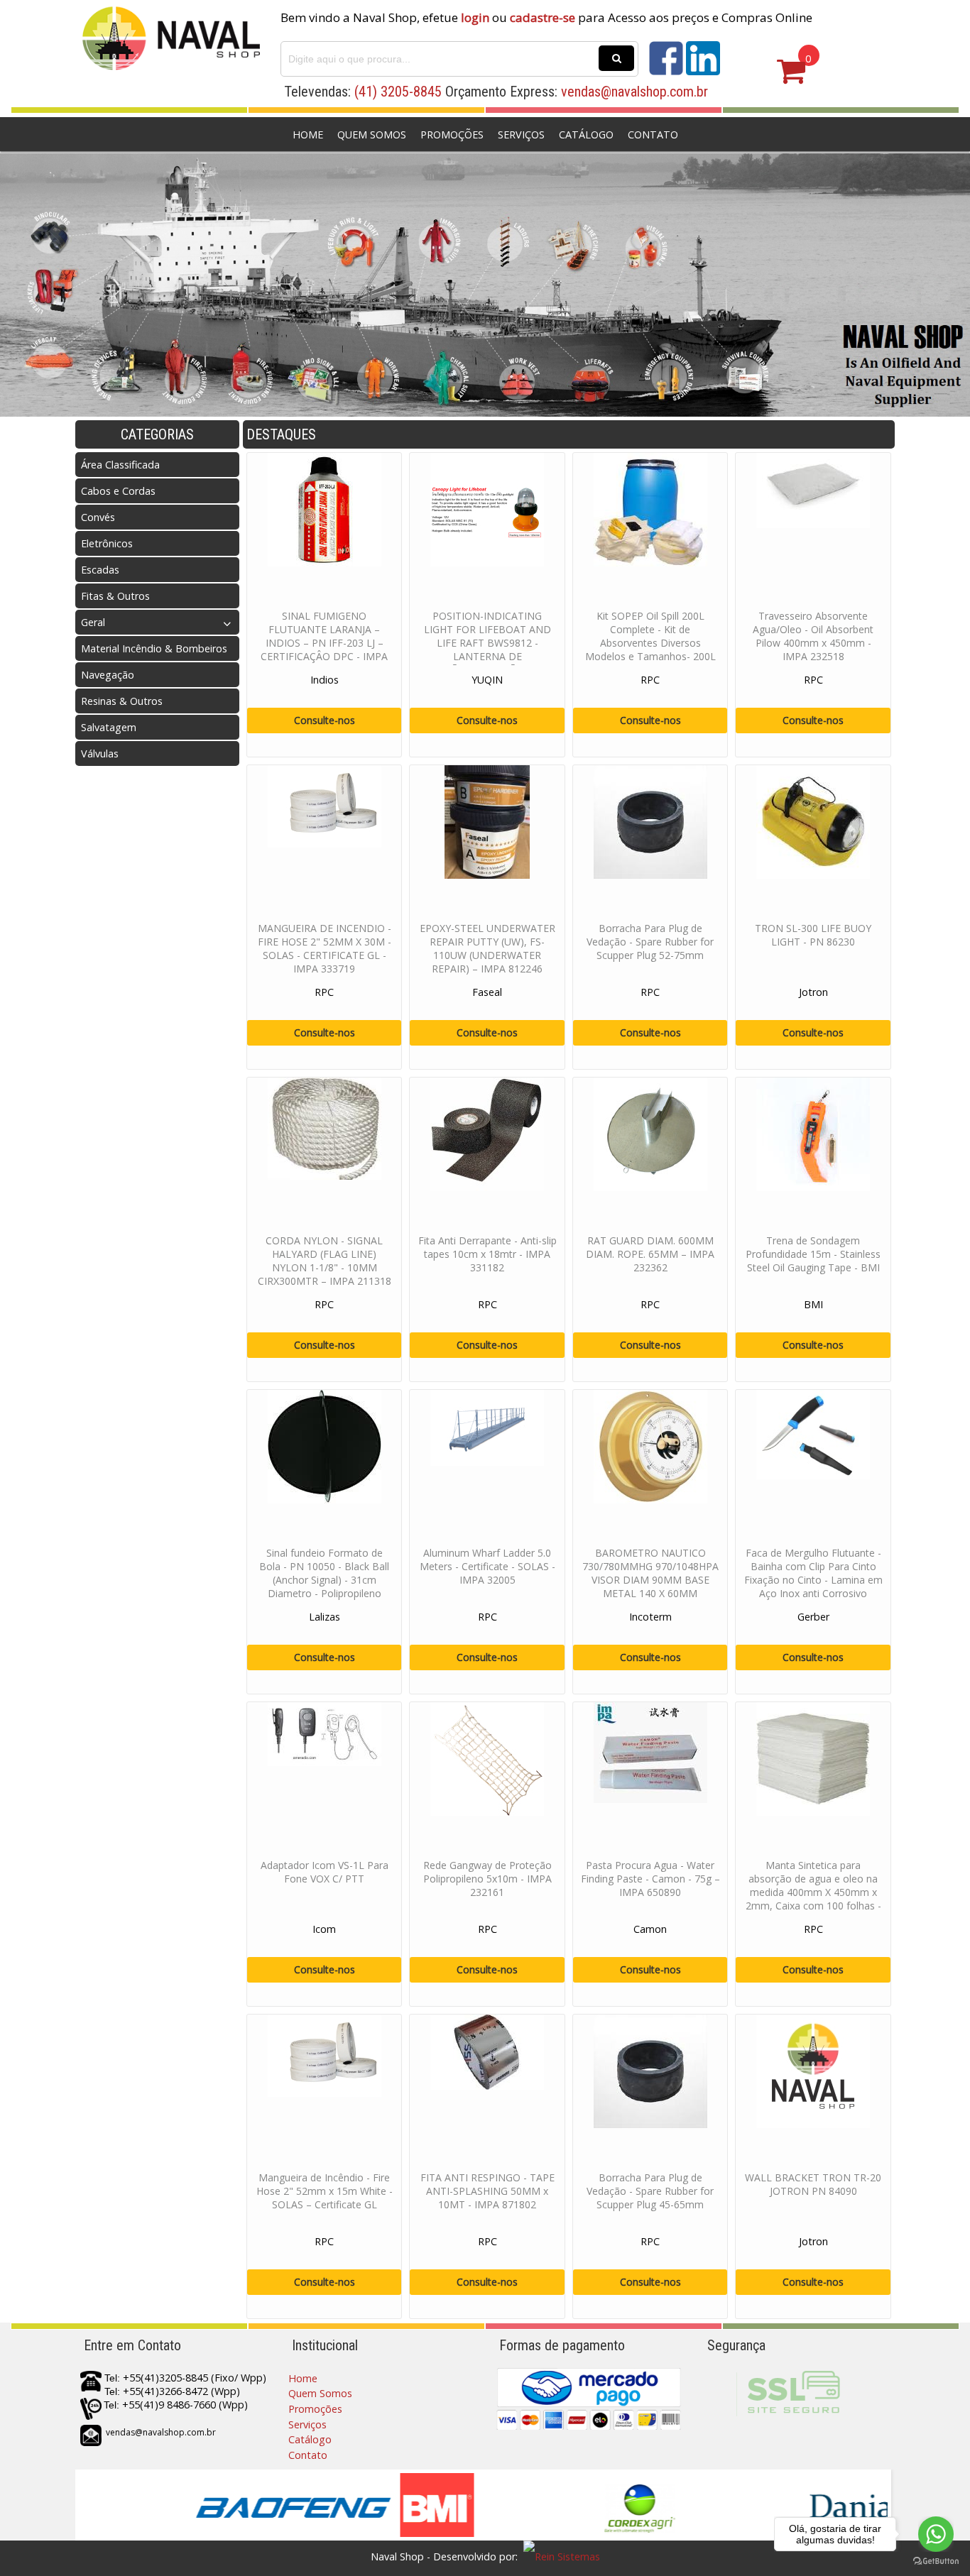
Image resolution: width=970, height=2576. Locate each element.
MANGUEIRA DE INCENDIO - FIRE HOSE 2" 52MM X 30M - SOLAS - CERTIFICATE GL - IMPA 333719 (325, 948)
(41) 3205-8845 (398, 92)
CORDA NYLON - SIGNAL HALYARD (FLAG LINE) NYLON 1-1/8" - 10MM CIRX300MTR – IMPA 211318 (325, 1261)
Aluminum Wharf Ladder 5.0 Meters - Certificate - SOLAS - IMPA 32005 (487, 1566)
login (475, 17)
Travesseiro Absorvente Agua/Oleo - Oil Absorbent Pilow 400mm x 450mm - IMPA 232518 (813, 636)
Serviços (521, 135)
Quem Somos (372, 135)
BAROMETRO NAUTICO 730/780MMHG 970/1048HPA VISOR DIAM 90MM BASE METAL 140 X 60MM (650, 1573)
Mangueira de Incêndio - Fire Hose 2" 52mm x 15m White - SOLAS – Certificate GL (325, 2191)
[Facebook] (666, 71)
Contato (653, 135)
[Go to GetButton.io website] (936, 2561)
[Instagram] (703, 71)
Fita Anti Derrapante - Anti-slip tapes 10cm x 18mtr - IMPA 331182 (487, 1254)
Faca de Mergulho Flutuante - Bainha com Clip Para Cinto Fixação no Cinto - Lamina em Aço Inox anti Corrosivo (813, 1573)
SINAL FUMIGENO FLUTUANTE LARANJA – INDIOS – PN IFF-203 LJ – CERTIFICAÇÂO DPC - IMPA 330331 (324, 643)
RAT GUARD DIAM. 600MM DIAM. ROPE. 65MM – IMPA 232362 (650, 1254)
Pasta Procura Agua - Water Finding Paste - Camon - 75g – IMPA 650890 (650, 1879)
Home (308, 135)
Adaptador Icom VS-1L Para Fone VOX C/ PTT (325, 1872)
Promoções (452, 135)
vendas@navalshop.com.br (634, 92)
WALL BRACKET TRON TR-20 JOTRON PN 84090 (813, 2184)
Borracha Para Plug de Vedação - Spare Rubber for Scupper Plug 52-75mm (650, 942)
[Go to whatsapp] (936, 2534)
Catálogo (586, 135)
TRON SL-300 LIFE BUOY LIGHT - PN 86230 (813, 935)
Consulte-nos (325, 720)
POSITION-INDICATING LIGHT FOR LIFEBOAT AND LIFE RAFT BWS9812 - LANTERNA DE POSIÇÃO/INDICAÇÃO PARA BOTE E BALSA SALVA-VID (487, 650)
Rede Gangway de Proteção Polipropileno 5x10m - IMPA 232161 (487, 1879)
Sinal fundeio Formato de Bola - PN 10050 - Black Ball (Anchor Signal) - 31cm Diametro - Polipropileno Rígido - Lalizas (324, 1580)
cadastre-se (543, 17)
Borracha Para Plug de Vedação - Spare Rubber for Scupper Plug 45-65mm (650, 2191)
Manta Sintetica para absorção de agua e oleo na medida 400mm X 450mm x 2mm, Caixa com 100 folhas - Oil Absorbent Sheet (813, 1892)
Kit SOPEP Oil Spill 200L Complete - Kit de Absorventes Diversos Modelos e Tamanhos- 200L (650, 636)
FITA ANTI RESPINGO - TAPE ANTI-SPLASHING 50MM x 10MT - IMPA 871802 (487, 2191)
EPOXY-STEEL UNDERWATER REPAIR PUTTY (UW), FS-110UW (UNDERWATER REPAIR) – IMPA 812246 (487, 948)
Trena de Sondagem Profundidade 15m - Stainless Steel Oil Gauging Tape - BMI (813, 1254)
